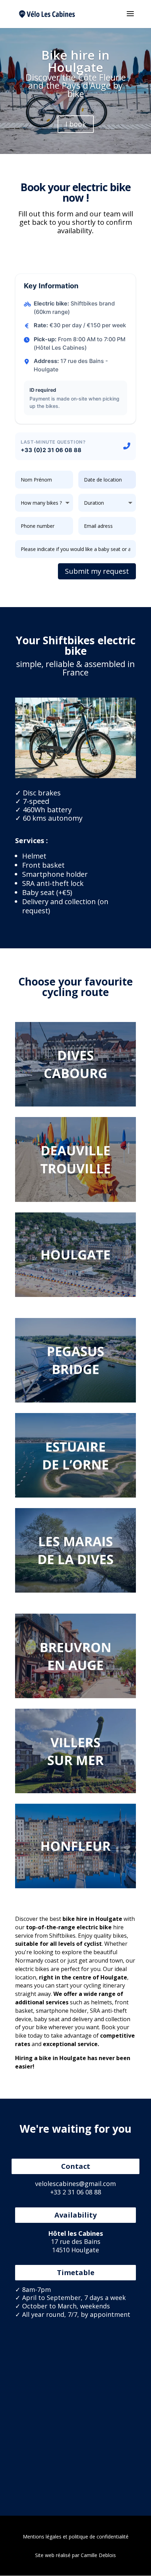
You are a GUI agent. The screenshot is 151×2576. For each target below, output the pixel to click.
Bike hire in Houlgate (75, 61)
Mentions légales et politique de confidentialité (76, 2537)
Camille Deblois (98, 2555)
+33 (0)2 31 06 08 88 (51, 450)
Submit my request (97, 571)
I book (76, 124)
